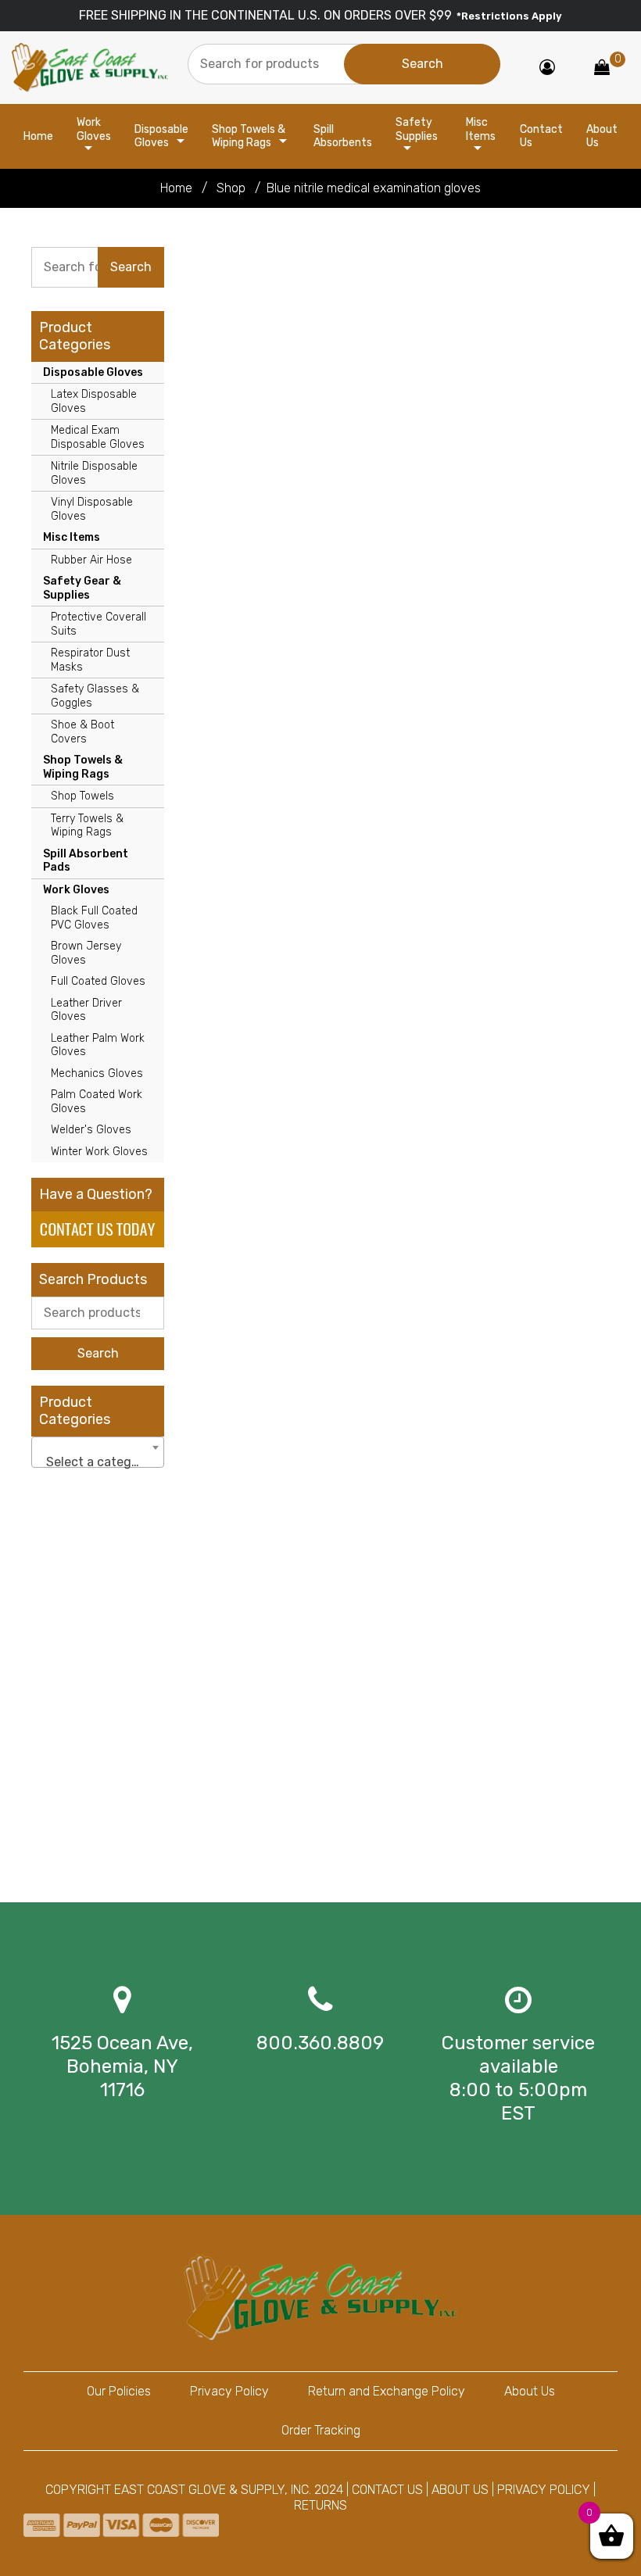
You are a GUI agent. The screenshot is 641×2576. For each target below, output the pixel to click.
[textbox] (98, 1462)
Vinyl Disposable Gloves (92, 509)
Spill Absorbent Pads (86, 861)
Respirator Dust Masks (90, 660)
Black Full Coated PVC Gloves (94, 918)
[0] (602, 68)
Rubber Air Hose (91, 560)
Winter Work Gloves (99, 1152)
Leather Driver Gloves (86, 1010)
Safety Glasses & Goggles (95, 696)
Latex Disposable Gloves (94, 401)
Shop (231, 188)
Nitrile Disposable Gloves (94, 473)
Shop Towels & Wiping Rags (249, 136)
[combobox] (98, 1452)
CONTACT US (387, 2490)
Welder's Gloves (91, 1130)
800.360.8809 (320, 2043)
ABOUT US (460, 2490)
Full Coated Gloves (98, 981)
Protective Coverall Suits (98, 624)
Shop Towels (82, 796)
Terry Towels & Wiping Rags (87, 826)
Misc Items (481, 129)
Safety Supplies (417, 129)
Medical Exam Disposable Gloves (98, 437)
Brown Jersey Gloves (86, 953)
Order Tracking (321, 2430)
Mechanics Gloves (97, 1073)
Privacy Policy (229, 2391)
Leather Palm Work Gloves (98, 1045)
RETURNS (320, 2505)
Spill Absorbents (343, 136)
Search (98, 1353)
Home (38, 136)
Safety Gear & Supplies (82, 588)
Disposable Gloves (161, 136)
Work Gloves (94, 129)
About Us (602, 136)
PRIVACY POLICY (544, 2490)
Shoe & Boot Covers (82, 732)
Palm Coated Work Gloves (97, 1102)
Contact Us (541, 136)
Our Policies (119, 2391)
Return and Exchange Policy (387, 2391)
